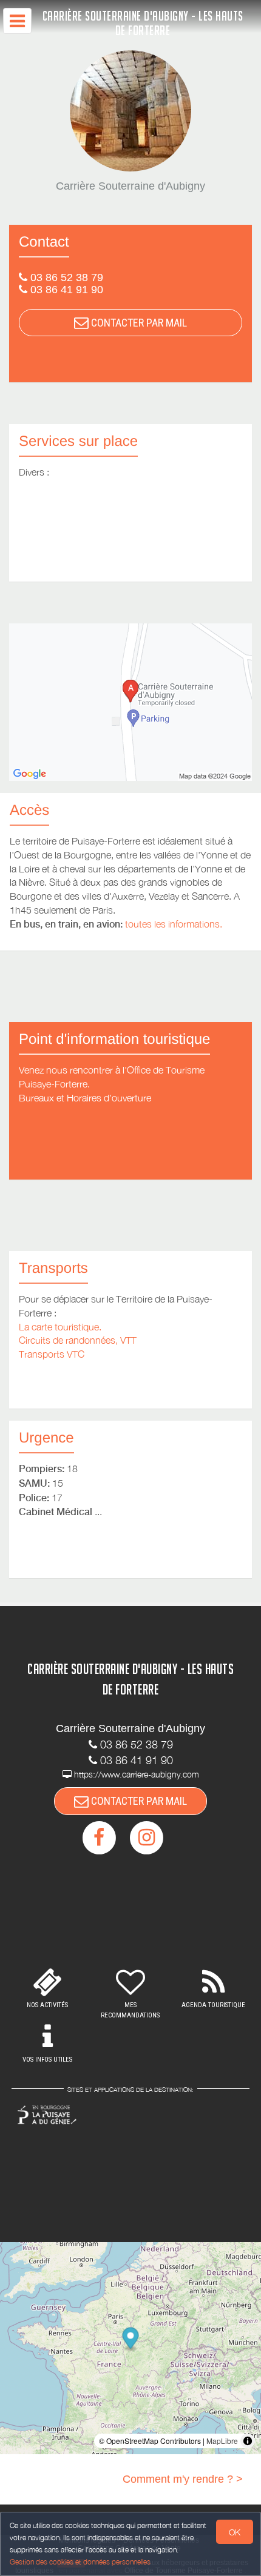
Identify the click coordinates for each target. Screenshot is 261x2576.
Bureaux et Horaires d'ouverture (85, 1098)
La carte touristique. (60, 1327)
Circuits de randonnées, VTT (78, 1340)
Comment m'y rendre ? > (183, 2479)
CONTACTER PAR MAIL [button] (138, 323)
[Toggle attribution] (248, 2441)
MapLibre (222, 2441)
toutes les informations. (174, 924)
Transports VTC (52, 1354)
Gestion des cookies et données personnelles (80, 2562)
